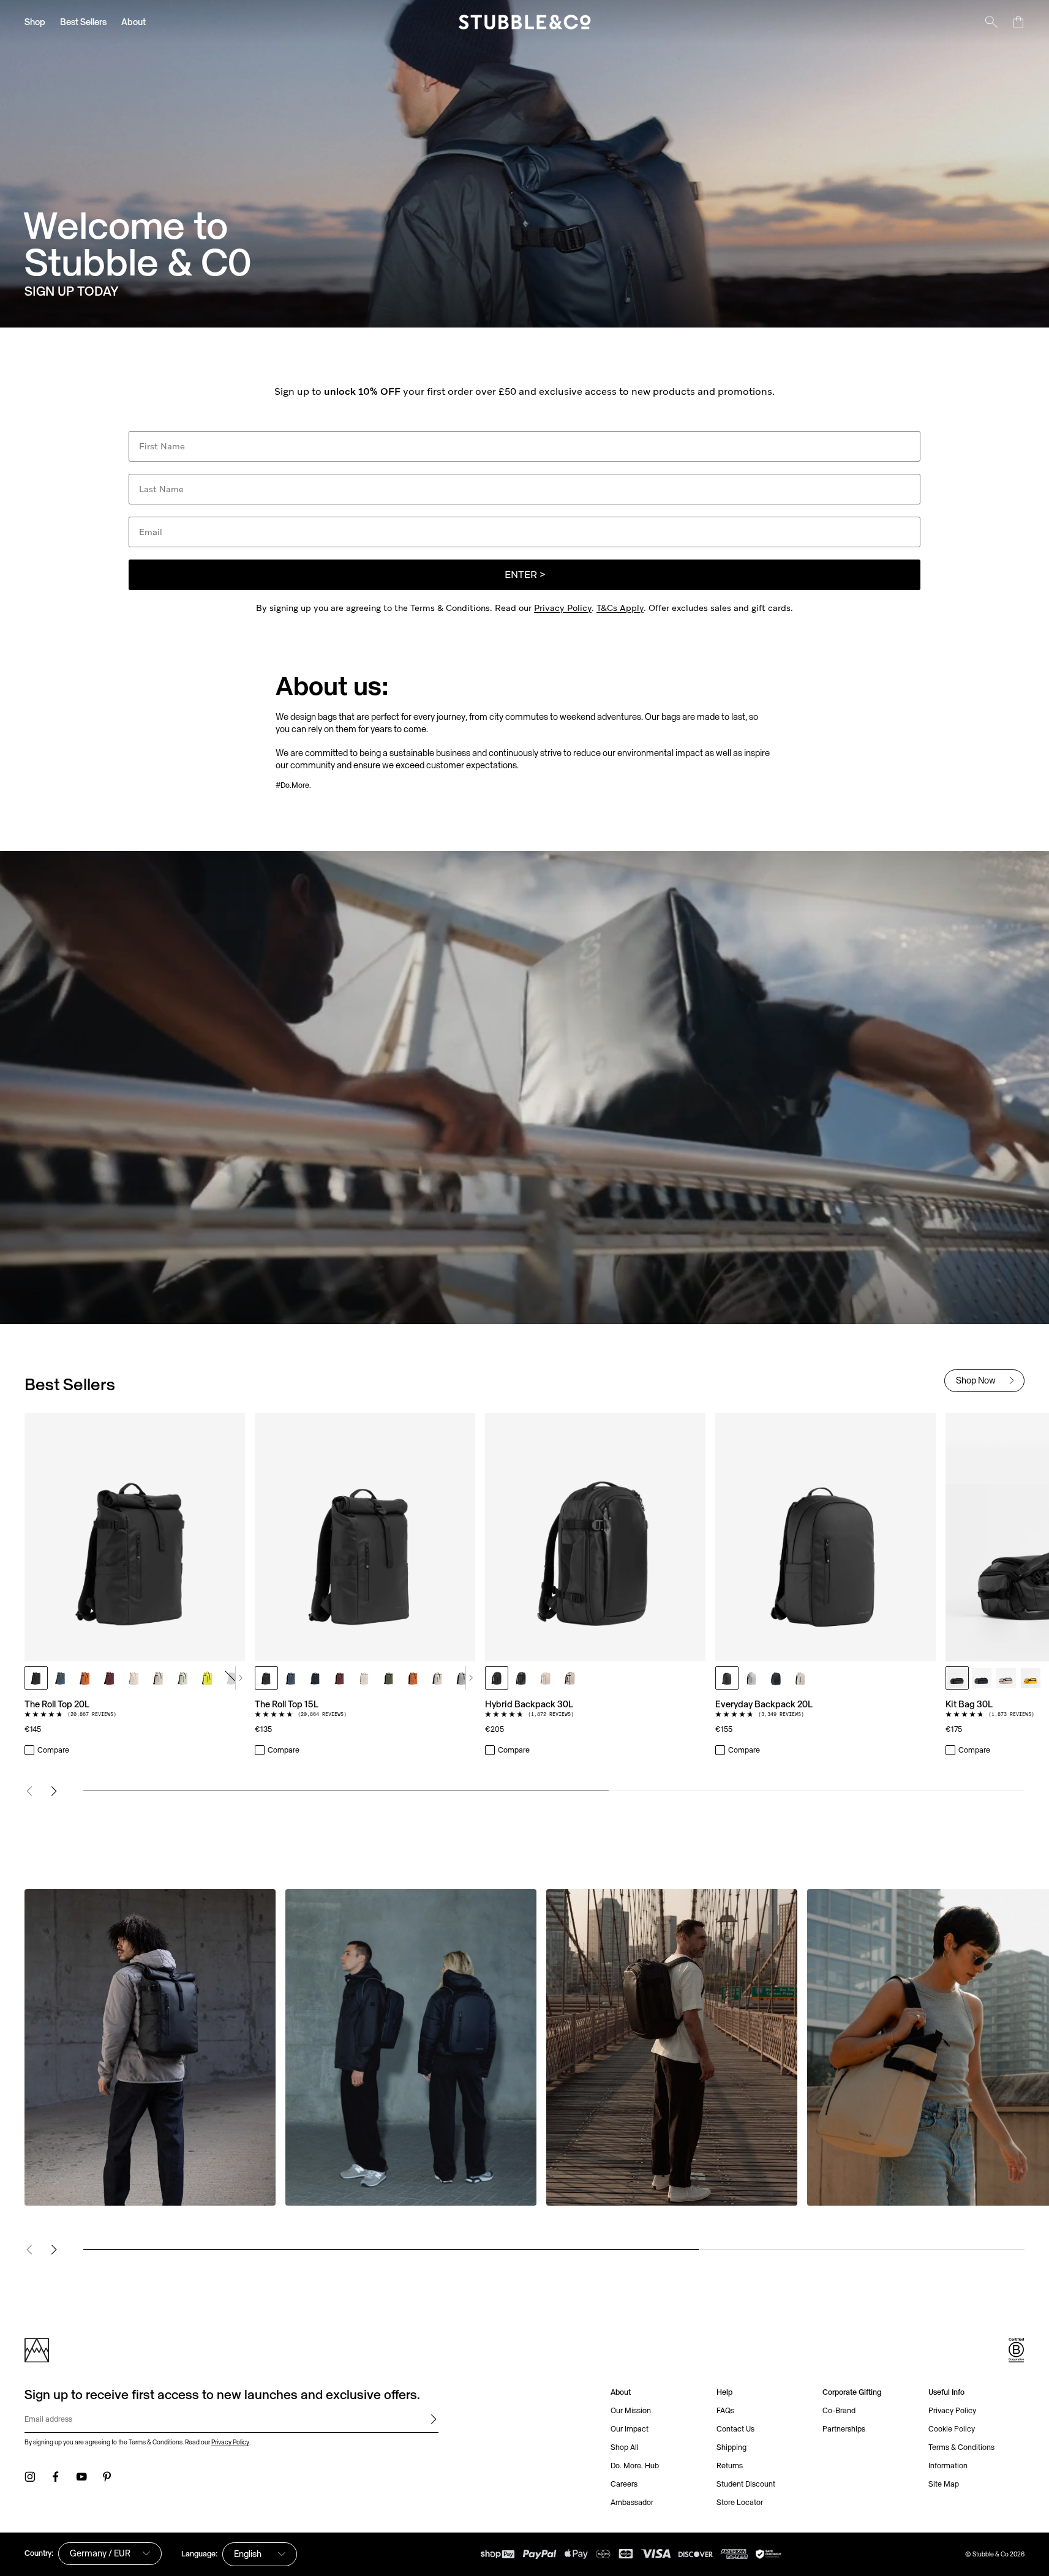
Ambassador (632, 2502)
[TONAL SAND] (134, 1678)
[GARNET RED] (110, 1678)
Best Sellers (83, 22)
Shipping (731, 2447)
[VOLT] (208, 1678)
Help (724, 2392)
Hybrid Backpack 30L (529, 1704)
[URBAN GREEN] (389, 1678)
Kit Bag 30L (969, 1704)
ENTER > (525, 575)
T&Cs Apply (620, 608)
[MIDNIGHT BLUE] (232, 1678)
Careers (624, 2484)
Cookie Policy (952, 2429)
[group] (524, 1585)
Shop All (625, 2447)
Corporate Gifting (852, 2392)
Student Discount (746, 2484)
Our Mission (631, 2410)
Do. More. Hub (635, 2466)
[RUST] (85, 1678)
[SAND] (159, 1678)
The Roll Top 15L (287, 1704)
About (133, 22)
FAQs (725, 2410)
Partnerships (844, 2429)
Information (948, 2466)
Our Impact (630, 2429)
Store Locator (740, 2502)
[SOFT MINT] (183, 1678)
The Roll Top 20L (57, 1704)
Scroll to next (240, 1678)
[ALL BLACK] (36, 1678)
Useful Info (946, 2392)
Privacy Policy (563, 608)
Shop (35, 22)
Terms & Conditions (961, 2447)
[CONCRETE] (462, 1678)
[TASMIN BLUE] (61, 1678)
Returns (730, 2466)
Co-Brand (839, 2410)
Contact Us (735, 2429)
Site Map (944, 2484)
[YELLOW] (1031, 1678)
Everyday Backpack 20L (764, 1704)
